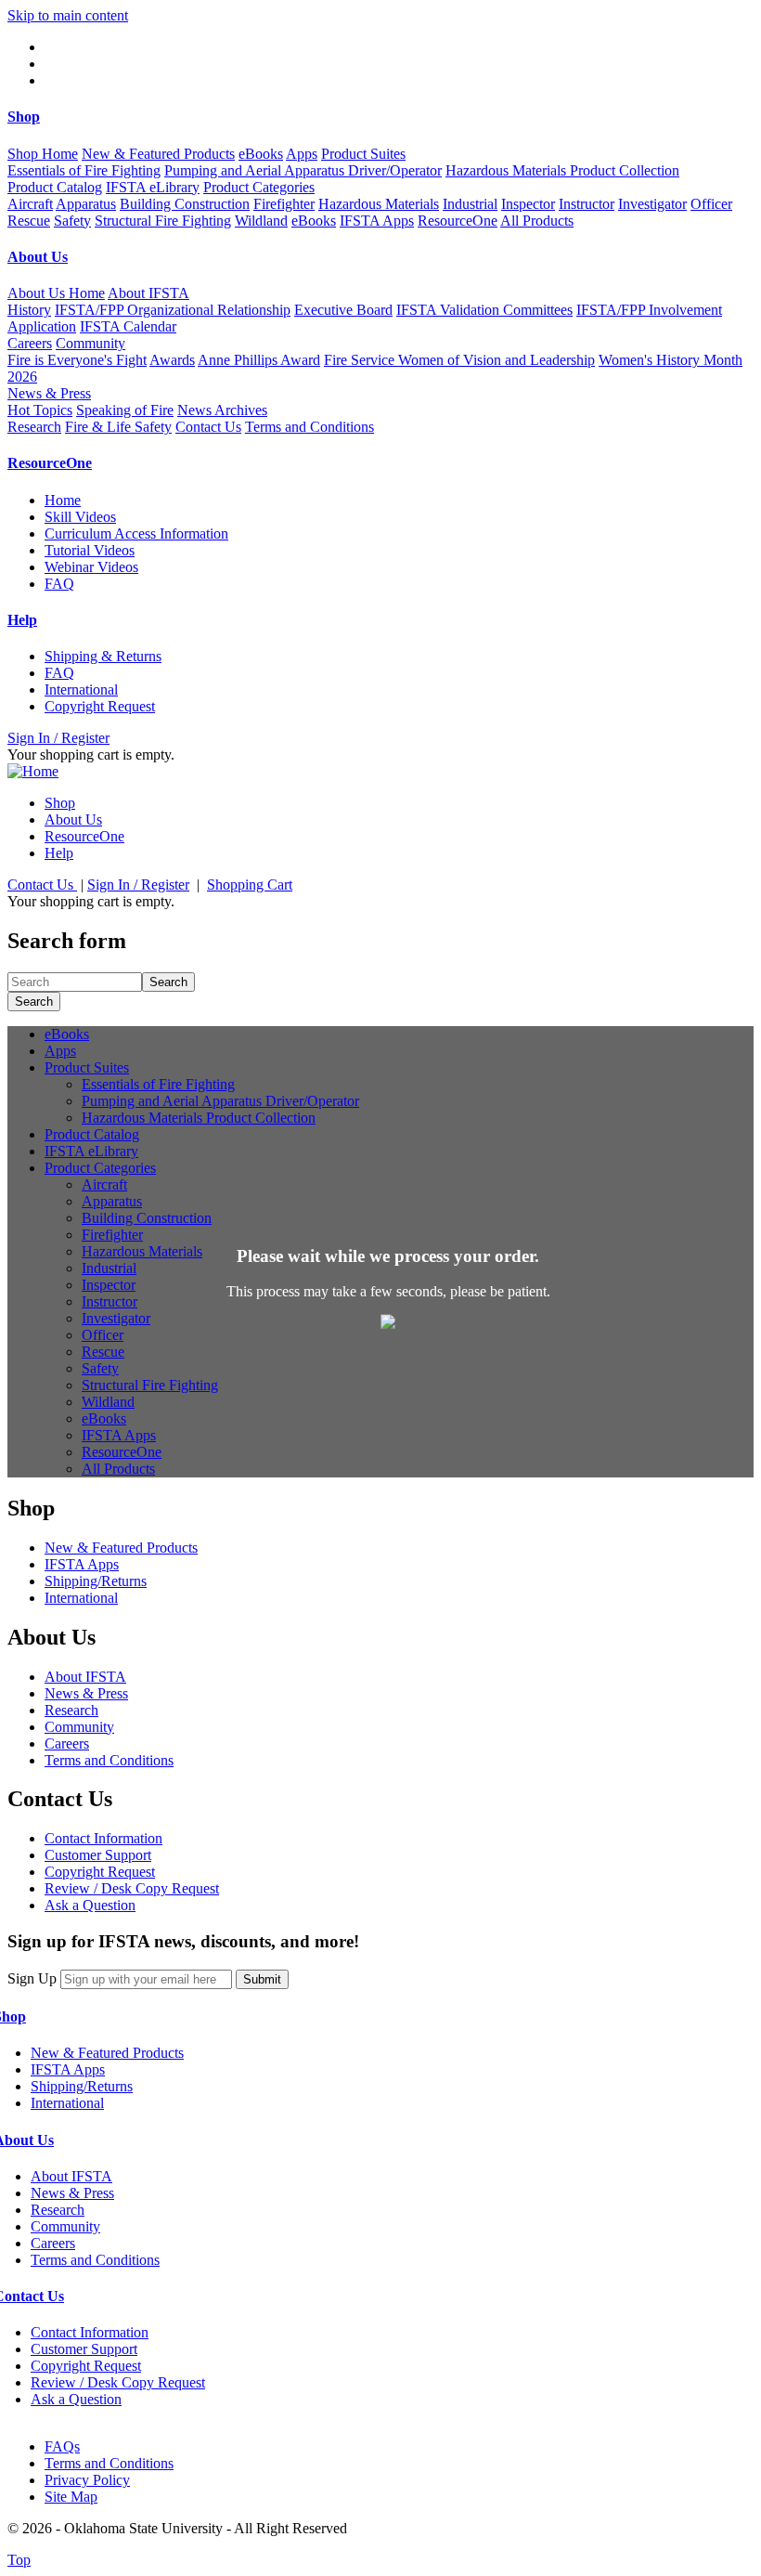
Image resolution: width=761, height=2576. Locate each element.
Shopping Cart (250, 885)
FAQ (59, 584)
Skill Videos (80, 517)
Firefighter (284, 204)
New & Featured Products (158, 154)
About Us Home (56, 293)
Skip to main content (68, 15)
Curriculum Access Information (136, 533)
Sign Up (32, 1978)
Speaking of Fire (125, 410)
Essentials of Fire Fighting (84, 170)
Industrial (470, 204)
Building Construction (185, 204)
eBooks (261, 154)
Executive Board (343, 310)
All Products (537, 221)
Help (59, 853)
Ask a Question (90, 1905)
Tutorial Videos (90, 550)
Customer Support (98, 1855)
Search (168, 982)
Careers (30, 343)
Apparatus (86, 204)
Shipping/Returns (96, 1581)
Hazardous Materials (379, 204)
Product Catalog (55, 187)
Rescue (29, 221)
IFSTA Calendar (128, 326)
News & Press (86, 1693)
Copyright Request (100, 706)
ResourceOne (458, 221)
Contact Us (208, 427)
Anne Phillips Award (259, 360)
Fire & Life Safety (118, 427)
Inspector (528, 204)
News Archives (222, 410)
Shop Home (43, 154)
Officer (711, 204)
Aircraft (30, 204)
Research (34, 427)
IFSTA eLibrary (153, 187)
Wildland (261, 221)
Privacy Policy (87, 2480)
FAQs (62, 2446)
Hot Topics (40, 410)
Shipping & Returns (103, 656)
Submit (262, 1979)
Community (79, 1727)
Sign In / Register (58, 738)
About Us (73, 820)
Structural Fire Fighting (163, 221)
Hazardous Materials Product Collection (562, 170)
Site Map (71, 2497)
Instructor (587, 204)
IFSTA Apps (377, 221)
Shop (60, 803)
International (81, 690)
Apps (302, 154)
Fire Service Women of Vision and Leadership (459, 360)
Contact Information (103, 1838)
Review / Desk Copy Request (132, 1888)
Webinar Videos (91, 567)
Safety (72, 221)
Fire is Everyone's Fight (77, 360)
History (29, 310)
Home (63, 500)
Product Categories (100, 1168)
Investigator (652, 204)
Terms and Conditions (310, 427)
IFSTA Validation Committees (484, 310)
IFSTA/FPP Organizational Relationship (173, 310)
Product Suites (87, 1067)
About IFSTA (85, 1677)
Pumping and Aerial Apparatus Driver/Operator (303, 170)
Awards (172, 360)
